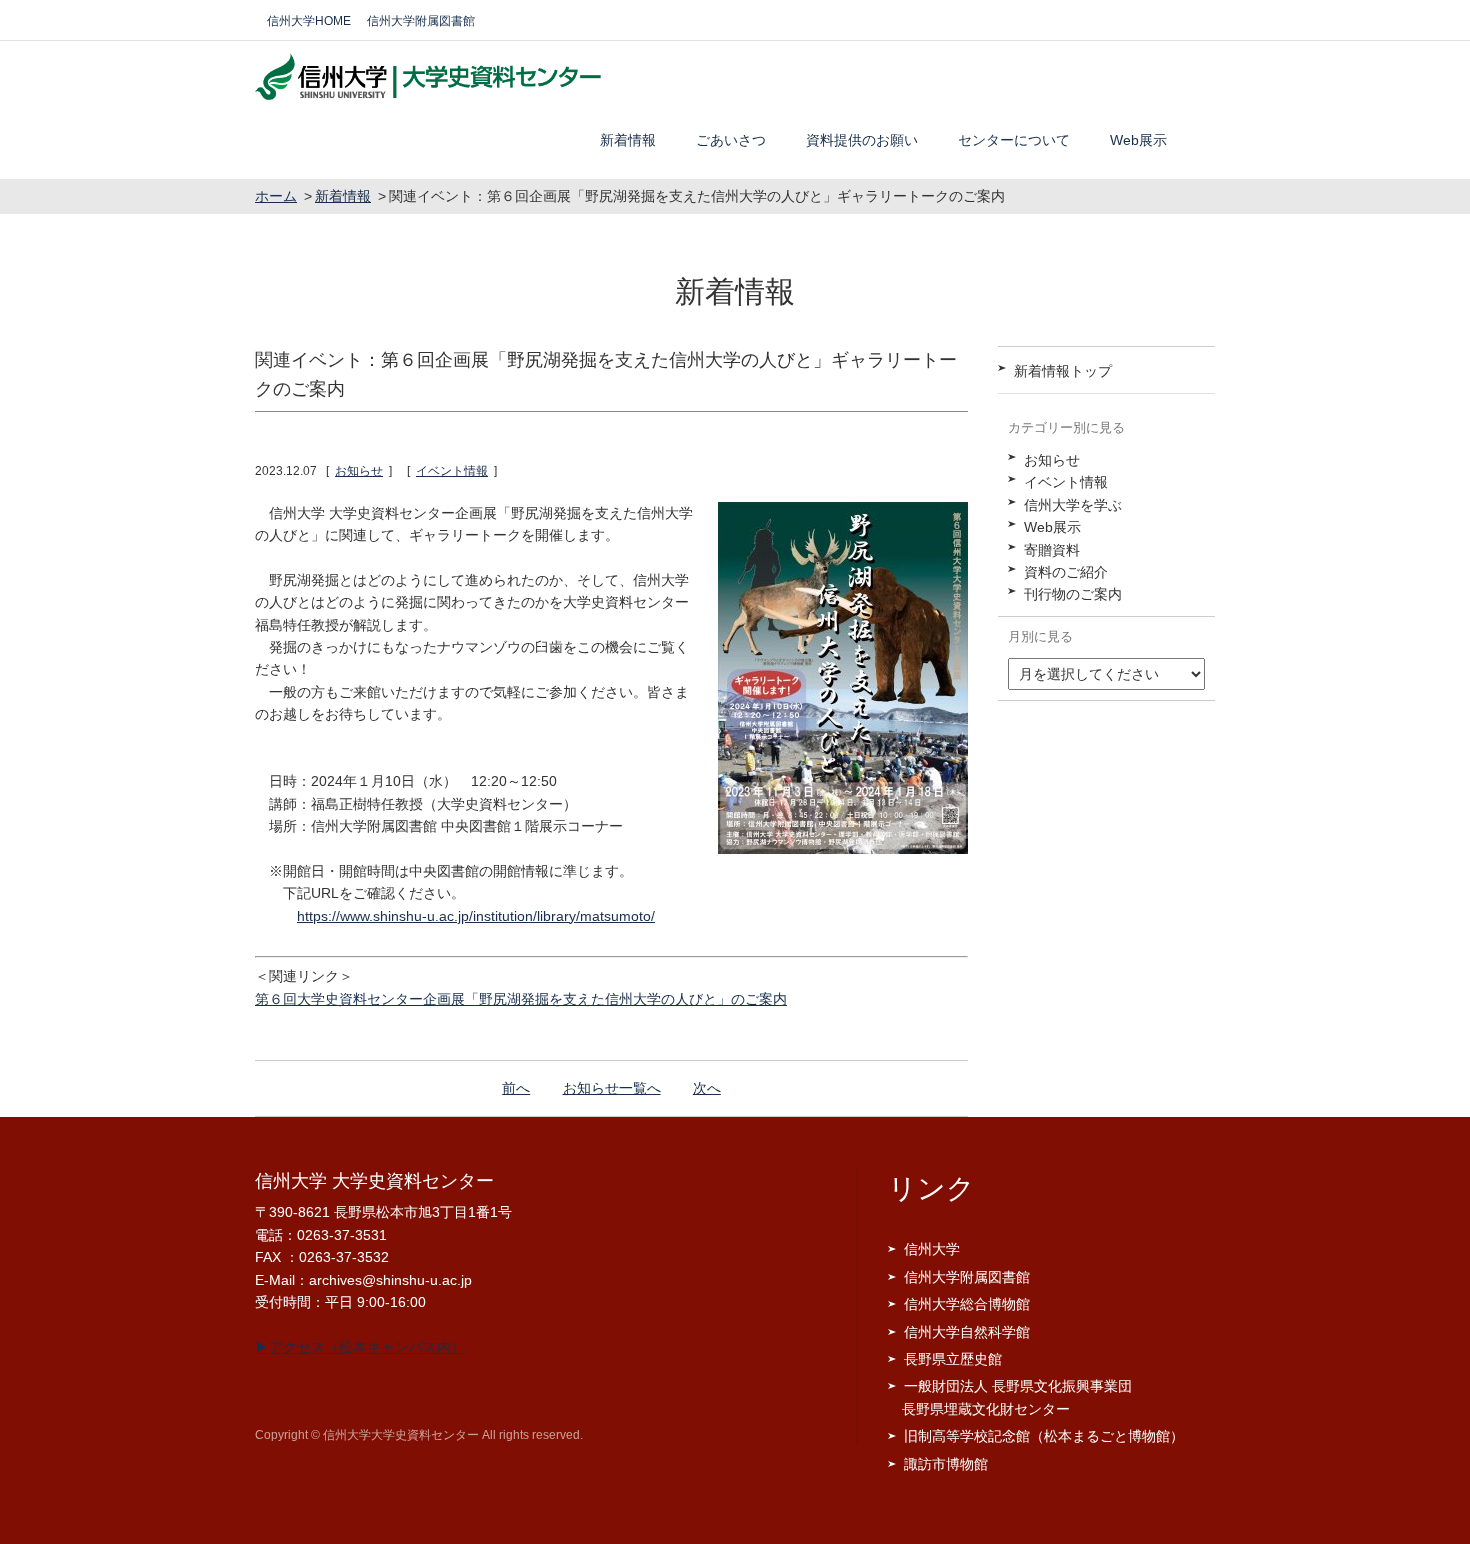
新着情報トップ (1063, 371)
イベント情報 (452, 471)
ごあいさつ (731, 140)
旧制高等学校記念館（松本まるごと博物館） (1044, 1436)
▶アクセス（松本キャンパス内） (360, 1347)
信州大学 (932, 1249)
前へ (516, 1088)
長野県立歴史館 (953, 1359)
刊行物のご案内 (1073, 594)
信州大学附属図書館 (421, 21)
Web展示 (1138, 140)
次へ (707, 1088)
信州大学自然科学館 (967, 1332)
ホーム (276, 196)
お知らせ (359, 471)
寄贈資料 (1052, 550)
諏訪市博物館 (946, 1464)
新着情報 (628, 140)
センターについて (1014, 140)
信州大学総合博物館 (967, 1304)
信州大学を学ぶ (1073, 505)
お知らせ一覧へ (612, 1088)
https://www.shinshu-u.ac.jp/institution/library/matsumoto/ (476, 916)
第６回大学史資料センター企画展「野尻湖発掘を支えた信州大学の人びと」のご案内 (521, 999)
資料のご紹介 (1066, 572)
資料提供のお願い (862, 140)
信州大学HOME (309, 21)
